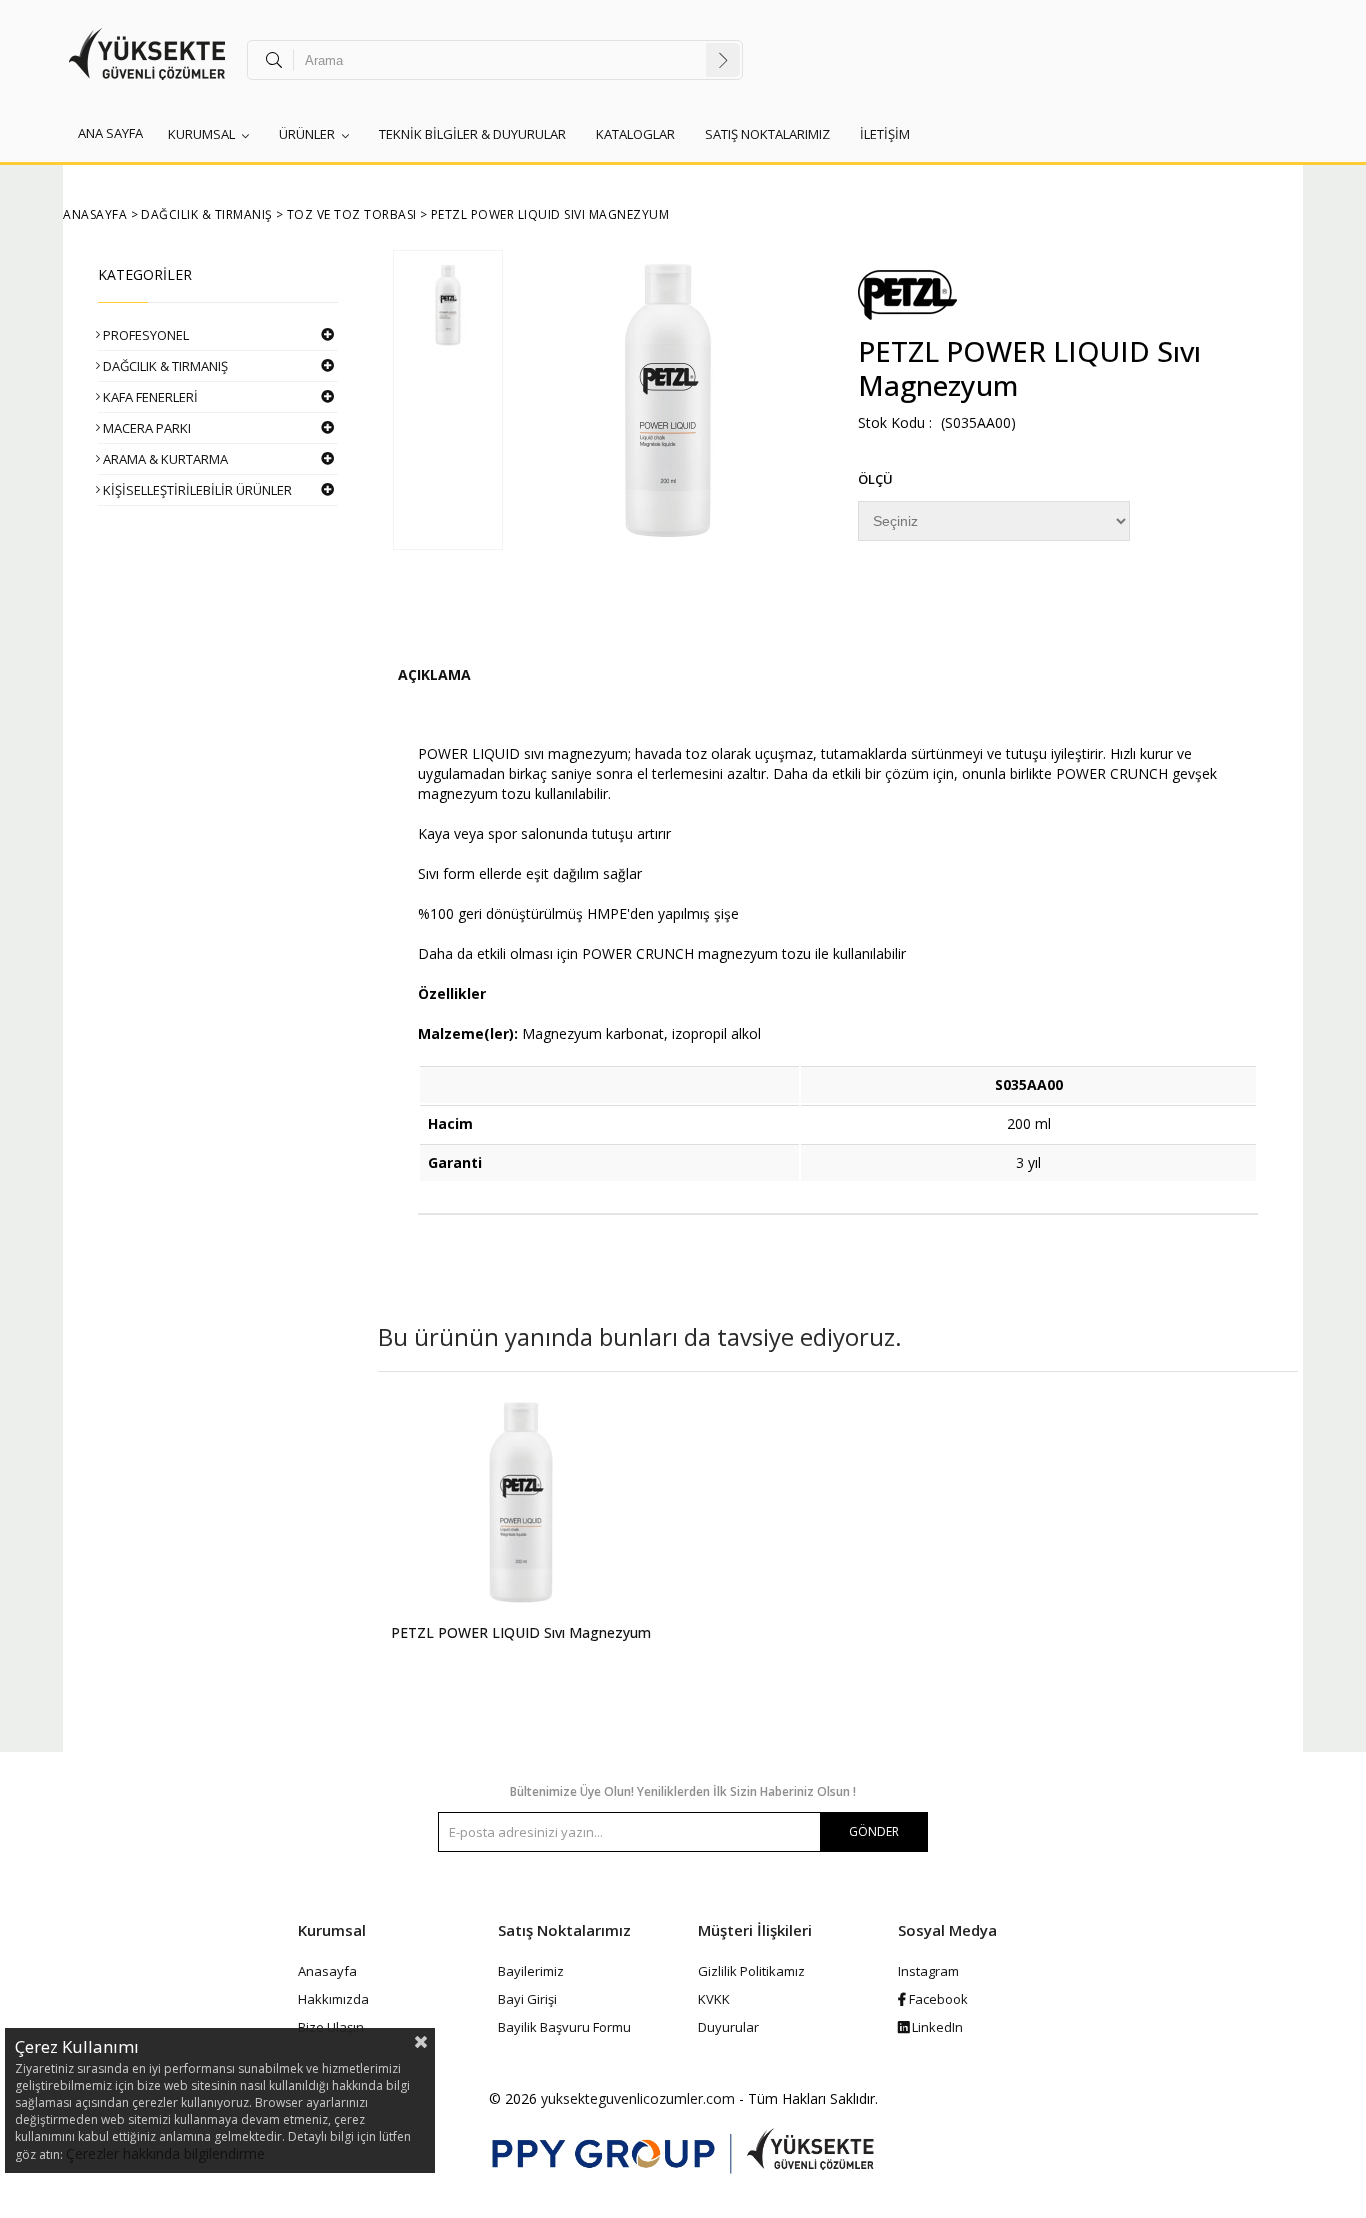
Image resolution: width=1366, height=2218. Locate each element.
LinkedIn (936, 2027)
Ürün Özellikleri (434, 677)
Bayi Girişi (527, 1999)
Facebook (937, 1999)
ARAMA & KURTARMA (165, 459)
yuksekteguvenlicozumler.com (638, 2098)
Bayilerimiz (531, 1971)
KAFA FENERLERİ (150, 397)
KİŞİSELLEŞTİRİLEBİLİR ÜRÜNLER (197, 490)
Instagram (928, 1971)
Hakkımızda (333, 1999)
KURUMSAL (201, 134)
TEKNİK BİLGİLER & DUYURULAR (472, 134)
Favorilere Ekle (521, 1541)
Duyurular (728, 2027)
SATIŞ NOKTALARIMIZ (767, 134)
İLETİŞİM (885, 134)
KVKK (714, 1999)
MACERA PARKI (147, 428)
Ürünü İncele (589, 1541)
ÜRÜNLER (307, 134)
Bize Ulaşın (331, 2027)
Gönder (874, 1831)
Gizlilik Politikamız (751, 1971)
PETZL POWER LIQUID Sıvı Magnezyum (521, 1632)
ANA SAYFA (110, 133)
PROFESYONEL (146, 335)
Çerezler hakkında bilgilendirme (165, 2153)
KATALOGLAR (635, 134)
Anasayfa (327, 1971)
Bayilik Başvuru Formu (564, 2027)
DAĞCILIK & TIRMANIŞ (165, 366)
